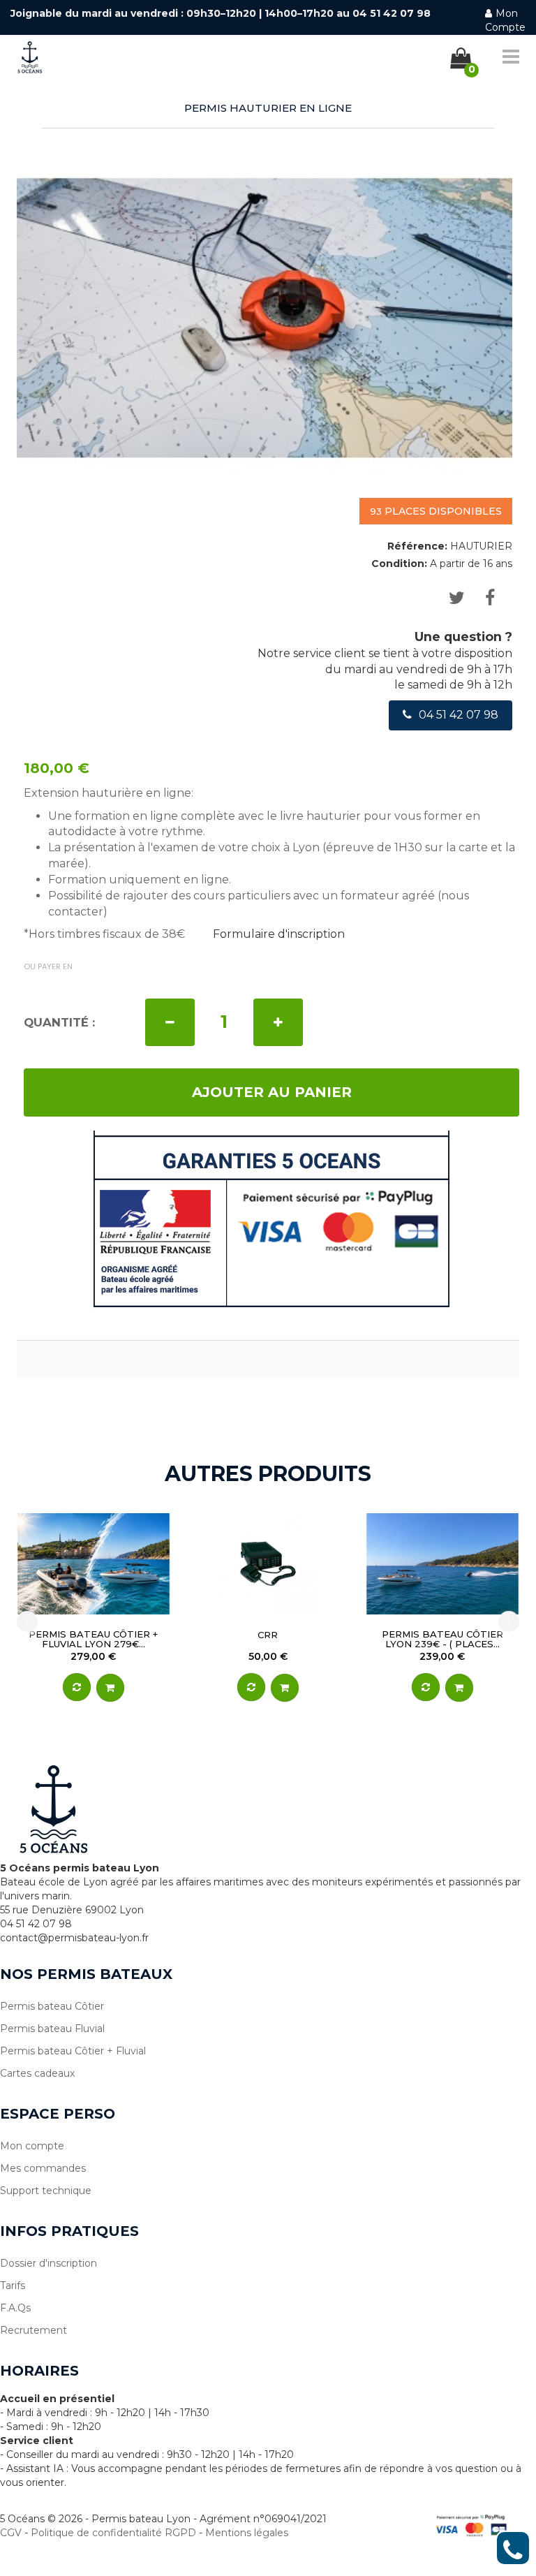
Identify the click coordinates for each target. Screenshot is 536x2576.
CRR (268, 1635)
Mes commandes (43, 2168)
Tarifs (13, 2286)
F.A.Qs (15, 2308)
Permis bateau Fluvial (52, 2029)
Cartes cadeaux (37, 2073)
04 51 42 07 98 (459, 715)
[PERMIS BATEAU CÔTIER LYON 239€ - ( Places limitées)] (442, 1564)
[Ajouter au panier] (110, 1688)
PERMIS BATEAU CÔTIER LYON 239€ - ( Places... (442, 1639)
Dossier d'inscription (49, 2263)
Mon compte (32, 2146)
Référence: (417, 546)
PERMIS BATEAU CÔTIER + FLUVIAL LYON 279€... (93, 1639)
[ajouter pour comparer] (77, 1687)
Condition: (399, 564)
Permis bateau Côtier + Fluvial (73, 2051)
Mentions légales (247, 2533)
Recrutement (33, 2330)
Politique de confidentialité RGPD (113, 2533)
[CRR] (268, 1564)
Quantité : (59, 1022)
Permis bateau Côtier (52, 2006)
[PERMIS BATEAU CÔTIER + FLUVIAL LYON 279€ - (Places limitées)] (94, 1564)
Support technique (46, 2191)
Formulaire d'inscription (279, 934)
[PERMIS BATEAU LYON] (24, 54)
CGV (11, 2533)
